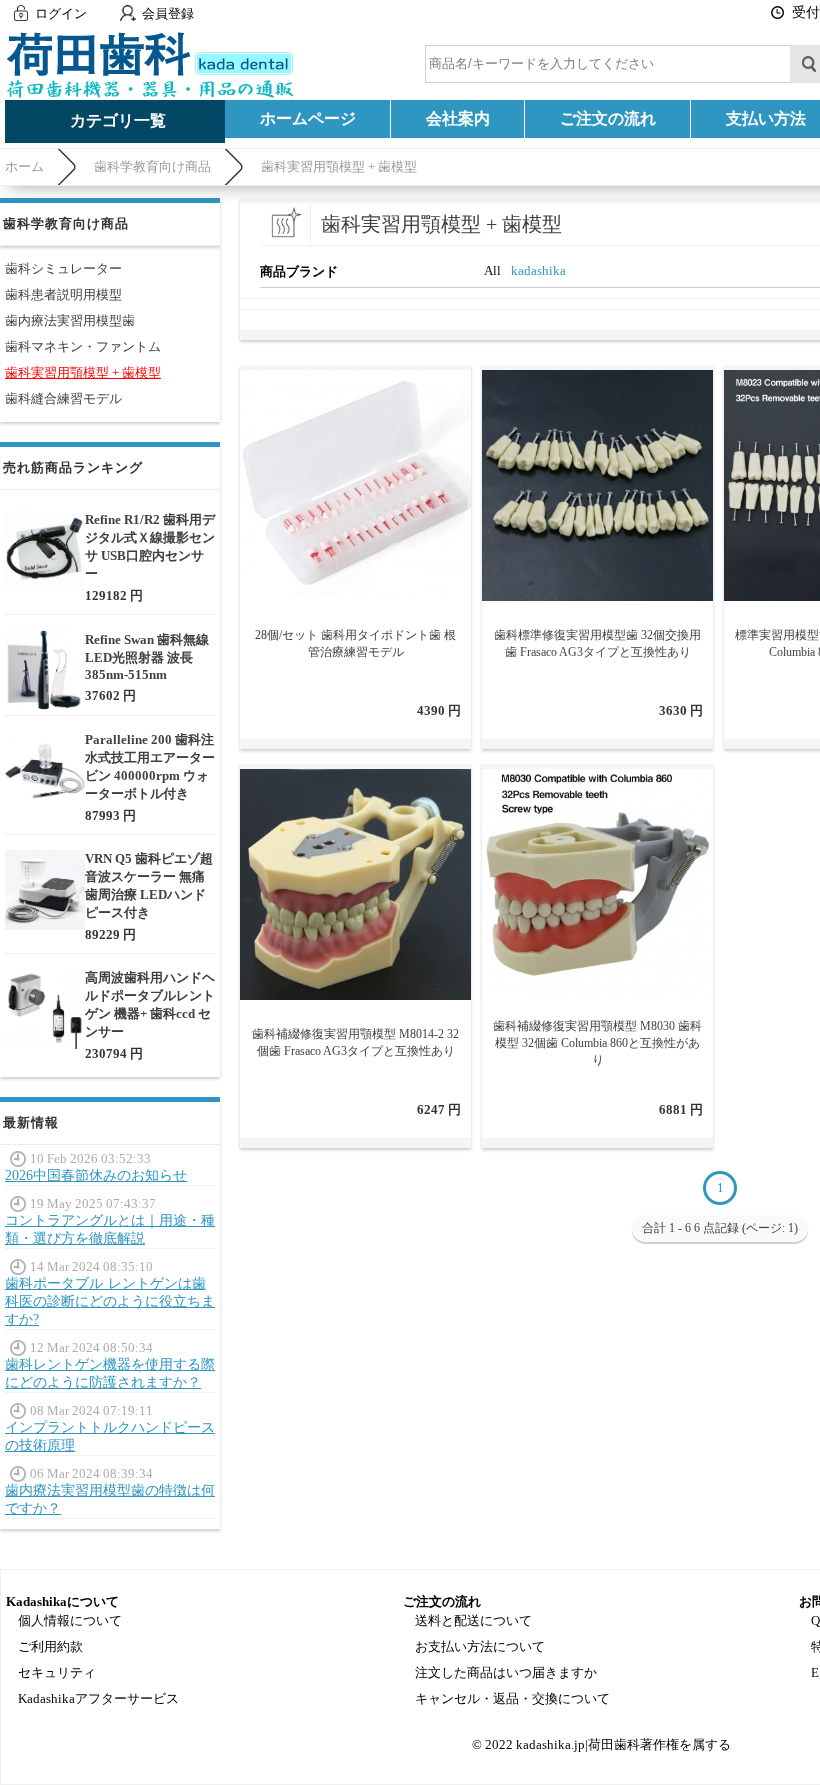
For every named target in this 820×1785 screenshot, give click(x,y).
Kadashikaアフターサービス (98, 1698)
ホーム (24, 166)
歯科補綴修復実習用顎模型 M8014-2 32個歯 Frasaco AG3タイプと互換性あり (355, 1042)
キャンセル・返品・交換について (512, 1698)
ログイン (61, 13)
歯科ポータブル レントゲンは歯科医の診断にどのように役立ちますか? (110, 1301)
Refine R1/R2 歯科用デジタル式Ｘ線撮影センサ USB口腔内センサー (150, 546)
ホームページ (308, 118)
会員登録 (168, 13)
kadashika (538, 270)
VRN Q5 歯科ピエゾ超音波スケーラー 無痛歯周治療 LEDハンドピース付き (149, 885)
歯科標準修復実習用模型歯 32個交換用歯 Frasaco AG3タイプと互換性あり (597, 643)
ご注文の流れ (608, 118)
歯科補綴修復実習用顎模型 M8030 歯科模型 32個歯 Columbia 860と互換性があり (597, 1043)
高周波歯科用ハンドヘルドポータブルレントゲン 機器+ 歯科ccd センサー (150, 1004)
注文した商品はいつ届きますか (506, 1672)
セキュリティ (57, 1672)
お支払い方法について (480, 1646)
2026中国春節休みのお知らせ (96, 1175)
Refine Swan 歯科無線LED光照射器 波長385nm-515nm (147, 657)
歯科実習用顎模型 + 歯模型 (339, 166)
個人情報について (70, 1620)
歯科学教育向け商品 (152, 166)
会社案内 (458, 118)
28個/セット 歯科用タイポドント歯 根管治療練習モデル (355, 643)
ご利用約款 (50, 1646)
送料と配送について (473, 1620)
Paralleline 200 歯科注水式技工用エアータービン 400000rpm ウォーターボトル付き (150, 766)
